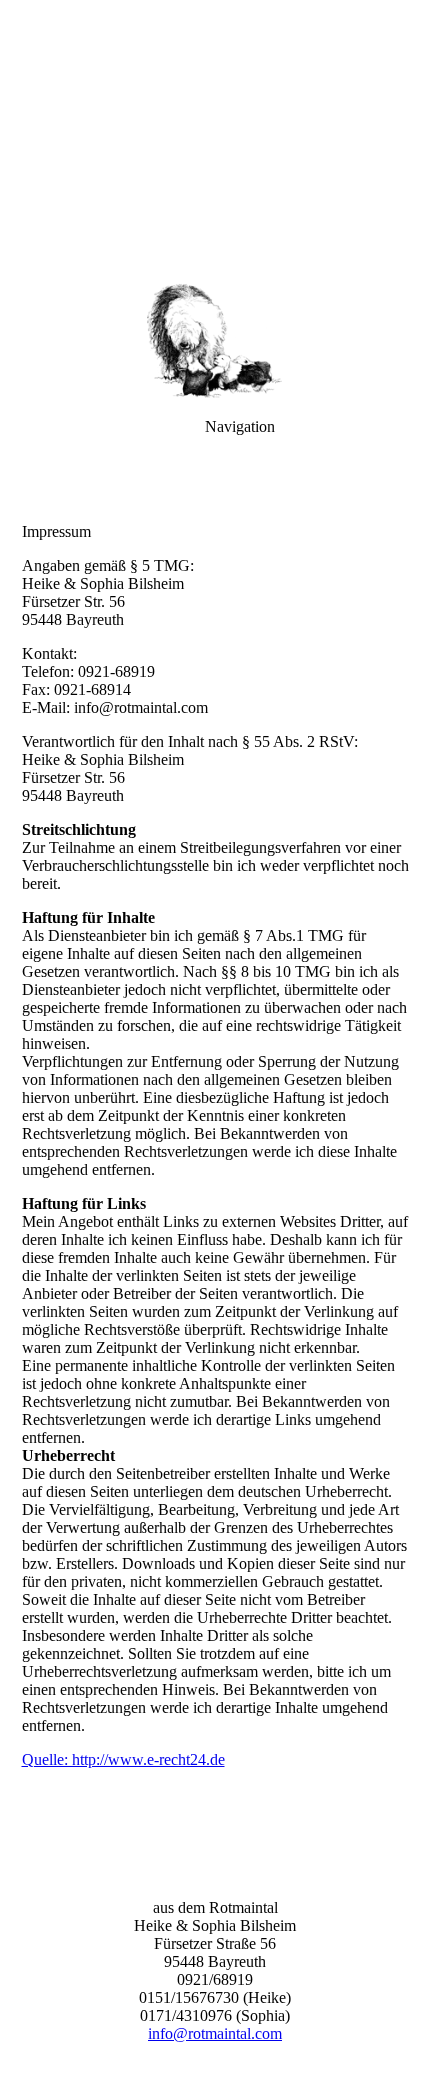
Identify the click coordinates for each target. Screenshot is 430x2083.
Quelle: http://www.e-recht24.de (123, 1759)
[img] (215, 140)
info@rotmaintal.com (215, 2033)
